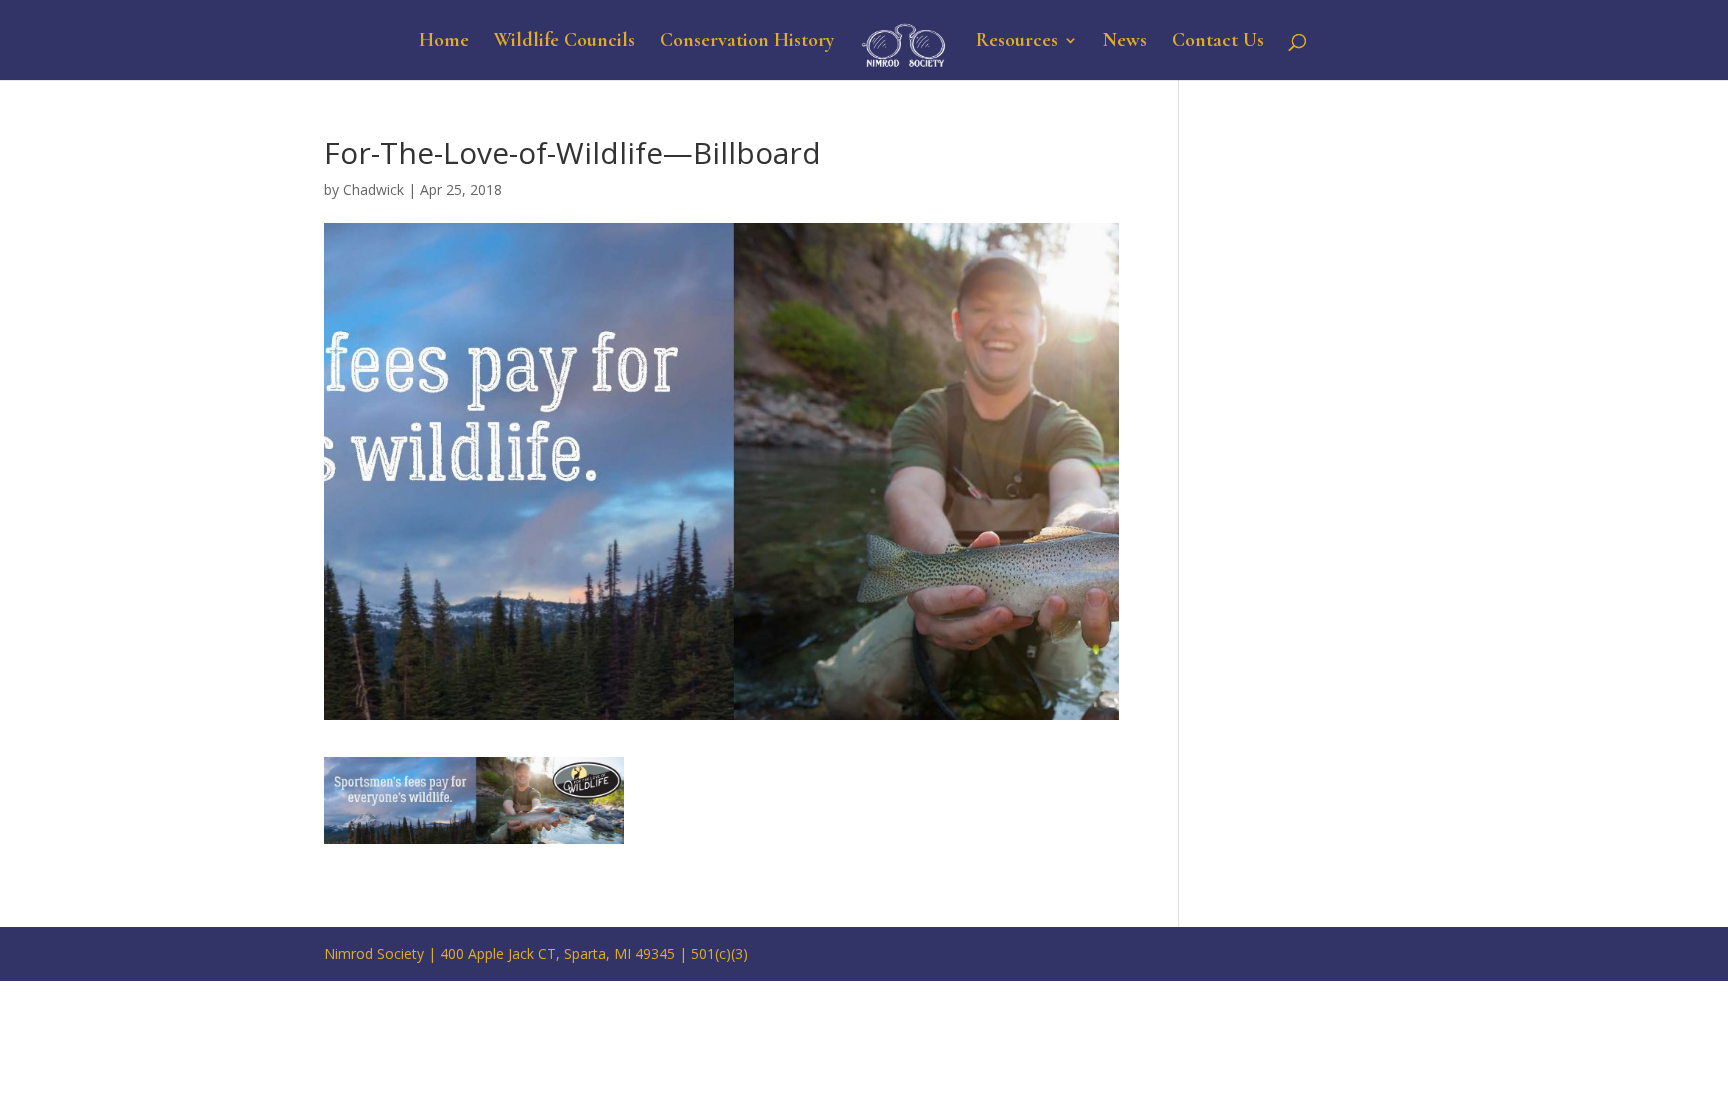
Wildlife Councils (564, 42)
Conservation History (747, 42)
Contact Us (1218, 42)
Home (444, 42)
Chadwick (373, 189)
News (1125, 42)
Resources (1017, 42)
